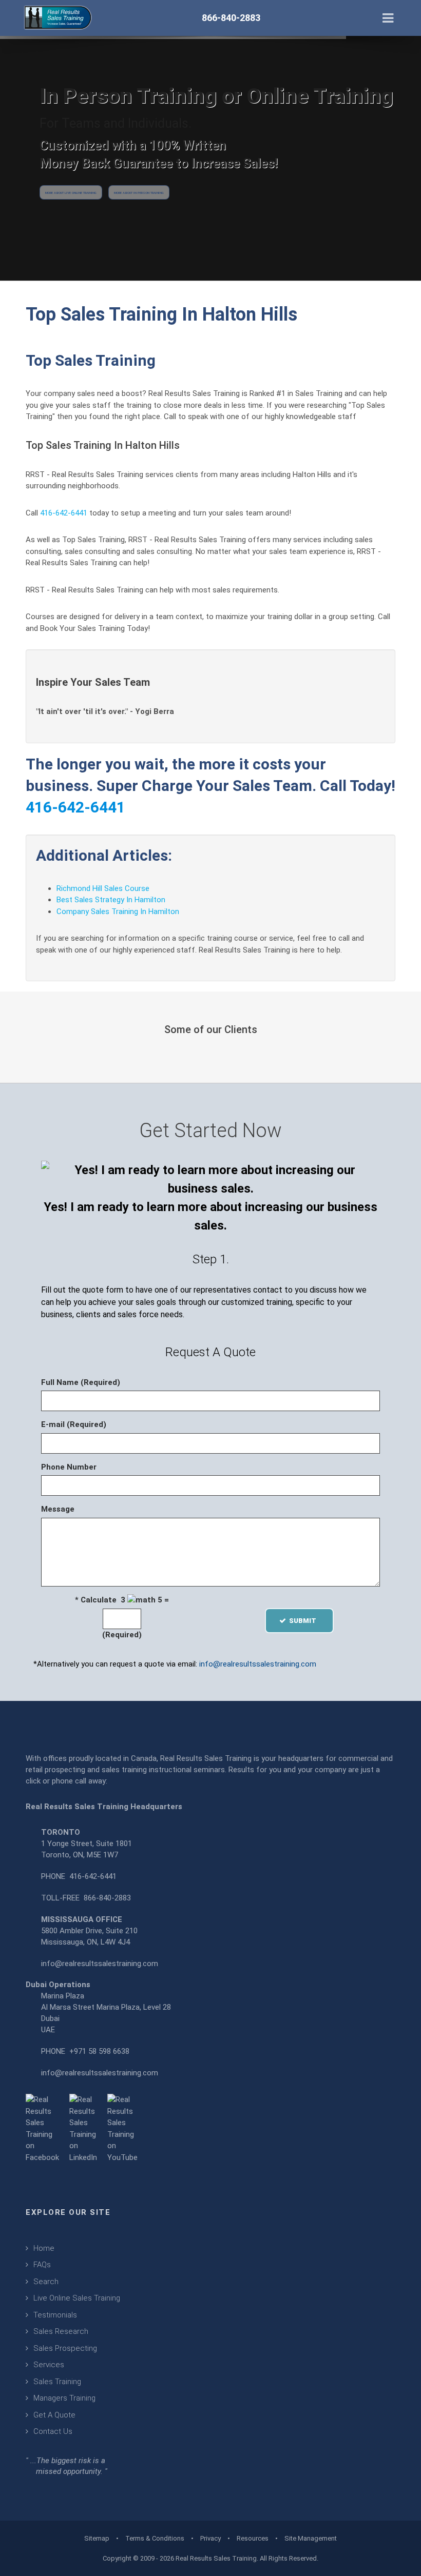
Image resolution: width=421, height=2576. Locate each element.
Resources (253, 2538)
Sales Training (57, 2382)
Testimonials (55, 2315)
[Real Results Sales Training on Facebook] (42, 2128)
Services (49, 2365)
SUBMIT (306, 1621)
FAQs (42, 2265)
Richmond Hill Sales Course (103, 888)
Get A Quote (54, 2415)
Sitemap (97, 2538)
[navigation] (388, 17)
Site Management (311, 2538)
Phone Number (69, 1467)
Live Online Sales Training (77, 2298)
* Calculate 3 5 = (122, 1600)
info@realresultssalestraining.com (258, 1664)
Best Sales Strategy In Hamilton (111, 900)
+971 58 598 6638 (99, 2051)
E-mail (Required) (74, 1424)
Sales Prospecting (65, 2348)
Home (44, 2248)
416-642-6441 (64, 513)
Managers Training (64, 2398)
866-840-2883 (107, 1898)
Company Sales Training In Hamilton (118, 911)
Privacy (210, 2538)
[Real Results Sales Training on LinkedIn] (83, 2128)
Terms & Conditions (155, 2538)
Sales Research (61, 2331)
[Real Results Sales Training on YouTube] (122, 2128)
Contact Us (53, 2431)
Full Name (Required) (81, 1382)
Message (58, 1509)
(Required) (122, 1635)
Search (46, 2282)
